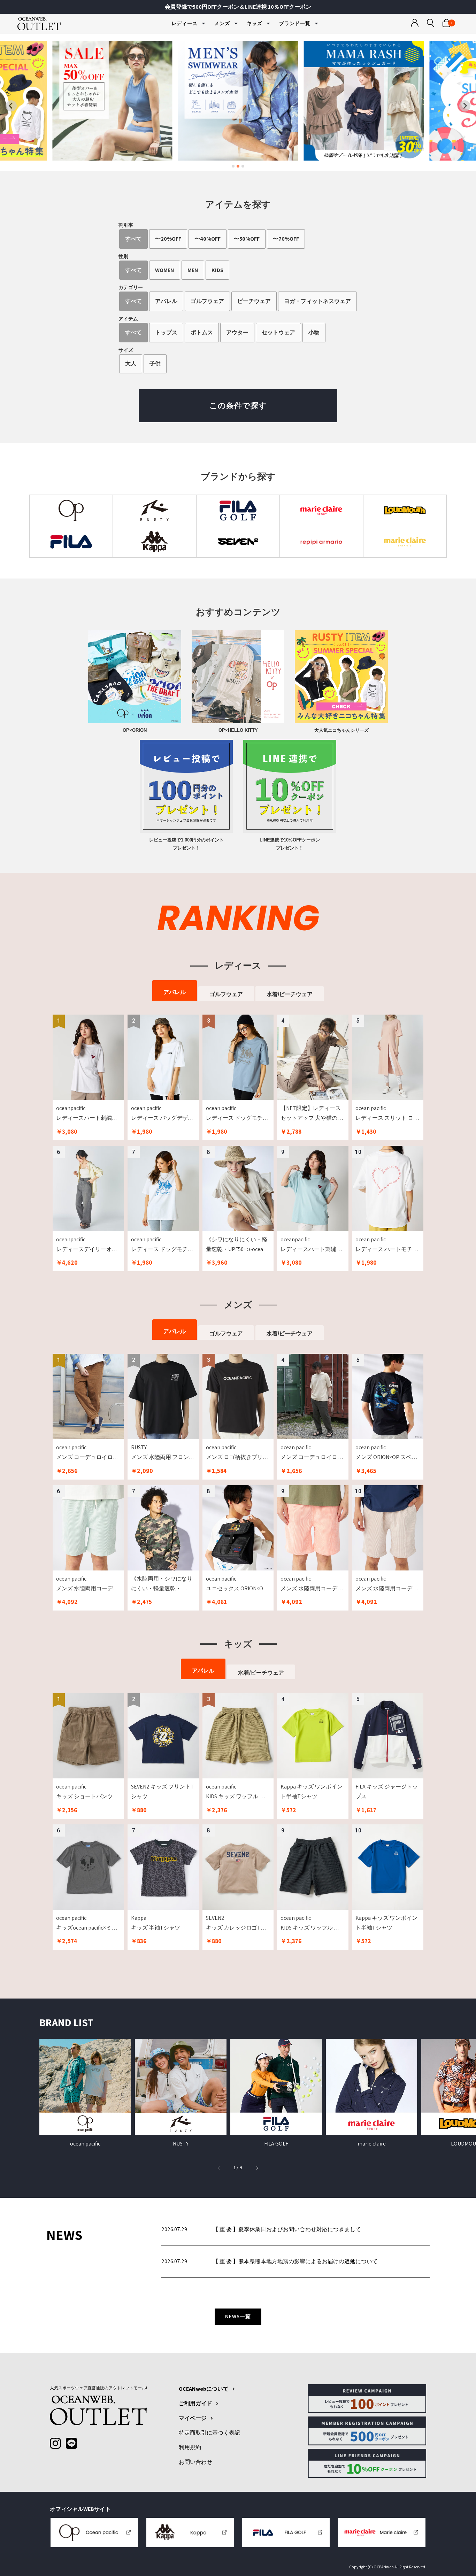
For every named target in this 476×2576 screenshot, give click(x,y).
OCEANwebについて (204, 2389)
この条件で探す (238, 405)
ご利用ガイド (195, 2404)
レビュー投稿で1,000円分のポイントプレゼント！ (186, 844)
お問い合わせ (195, 2462)
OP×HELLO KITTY (238, 730)
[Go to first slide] (465, 106)
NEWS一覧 (238, 2316)
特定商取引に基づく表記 (209, 2433)
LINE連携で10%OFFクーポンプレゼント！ (290, 844)
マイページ (193, 2418)
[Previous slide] (11, 106)
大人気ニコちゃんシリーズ (341, 730)
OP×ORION (135, 730)
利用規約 (190, 2447)
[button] (257, 2167)
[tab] (233, 166)
